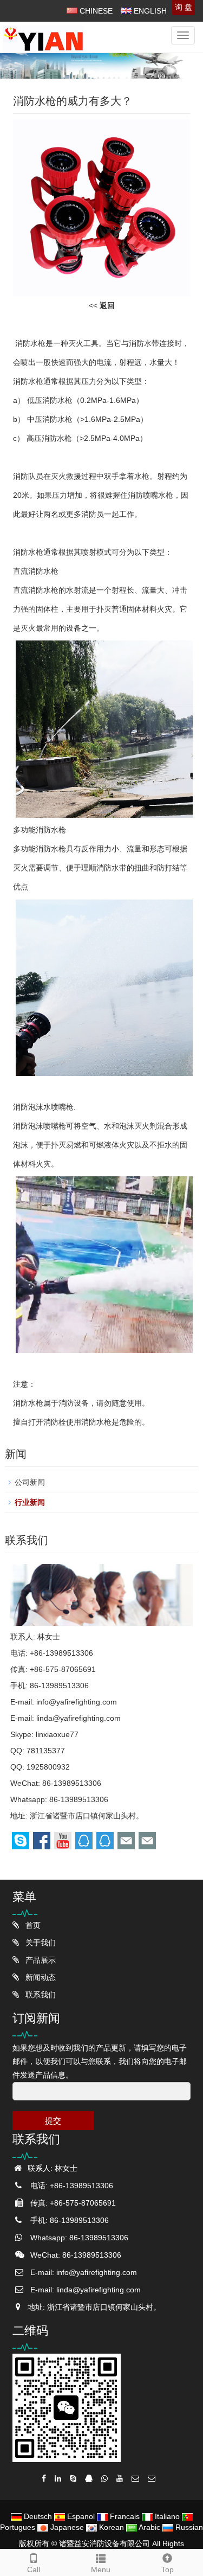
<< (102, 305)
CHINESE (95, 11)
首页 (32, 1925)
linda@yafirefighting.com (78, 1718)
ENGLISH (149, 11)
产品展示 (40, 1960)
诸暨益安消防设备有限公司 (104, 2543)
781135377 (46, 1751)
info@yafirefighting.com (77, 1702)
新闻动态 (40, 1977)
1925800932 (48, 1767)
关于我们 (40, 1943)
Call (34, 2569)
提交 (53, 2121)
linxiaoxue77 (57, 1734)
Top (168, 2569)
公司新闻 (30, 1482)
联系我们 (40, 1995)
